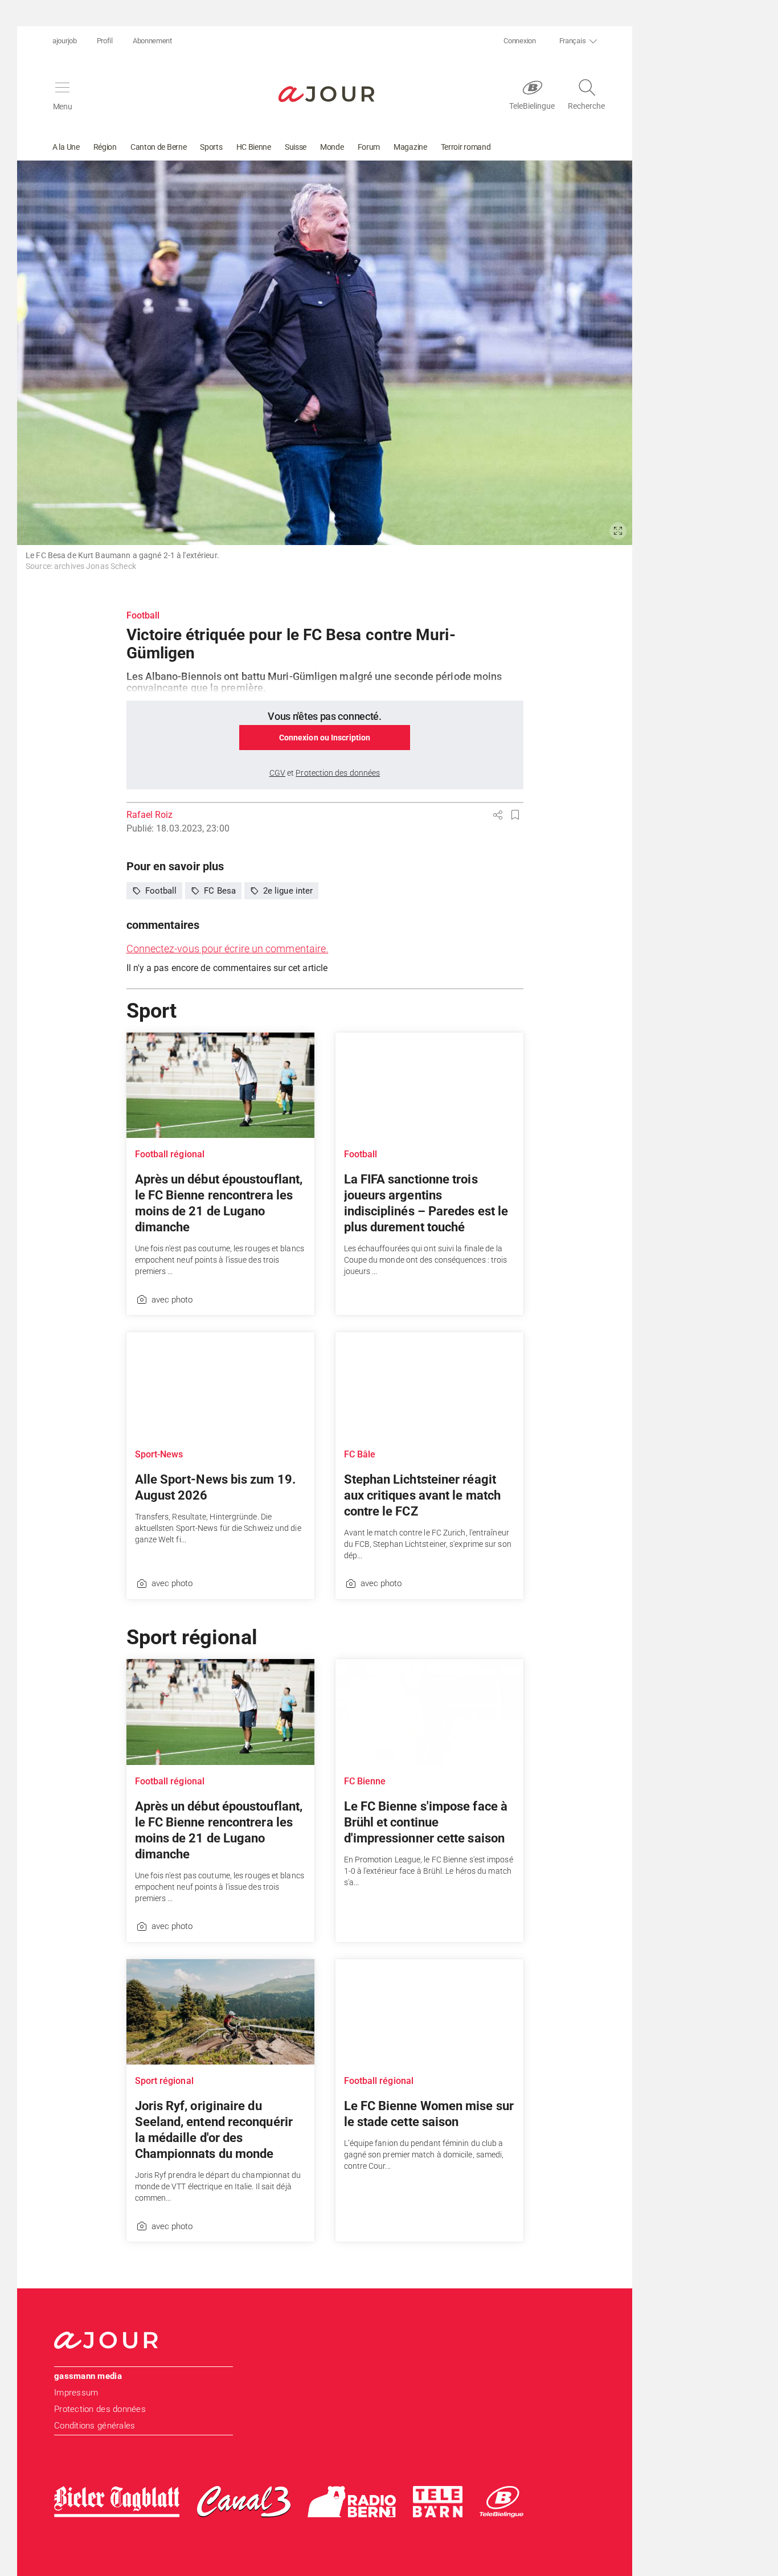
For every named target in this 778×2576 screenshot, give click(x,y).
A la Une (66, 147)
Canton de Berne (159, 147)
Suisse (296, 147)
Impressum (76, 2393)
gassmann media (88, 2376)
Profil (105, 41)
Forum (369, 147)
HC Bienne (254, 147)
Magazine (410, 147)
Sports (211, 147)
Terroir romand (466, 147)
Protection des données (100, 2409)
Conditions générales (95, 2426)
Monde (332, 147)
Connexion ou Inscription (325, 738)
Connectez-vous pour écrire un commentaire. (228, 949)
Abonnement (152, 41)
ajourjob (65, 41)
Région (105, 147)
